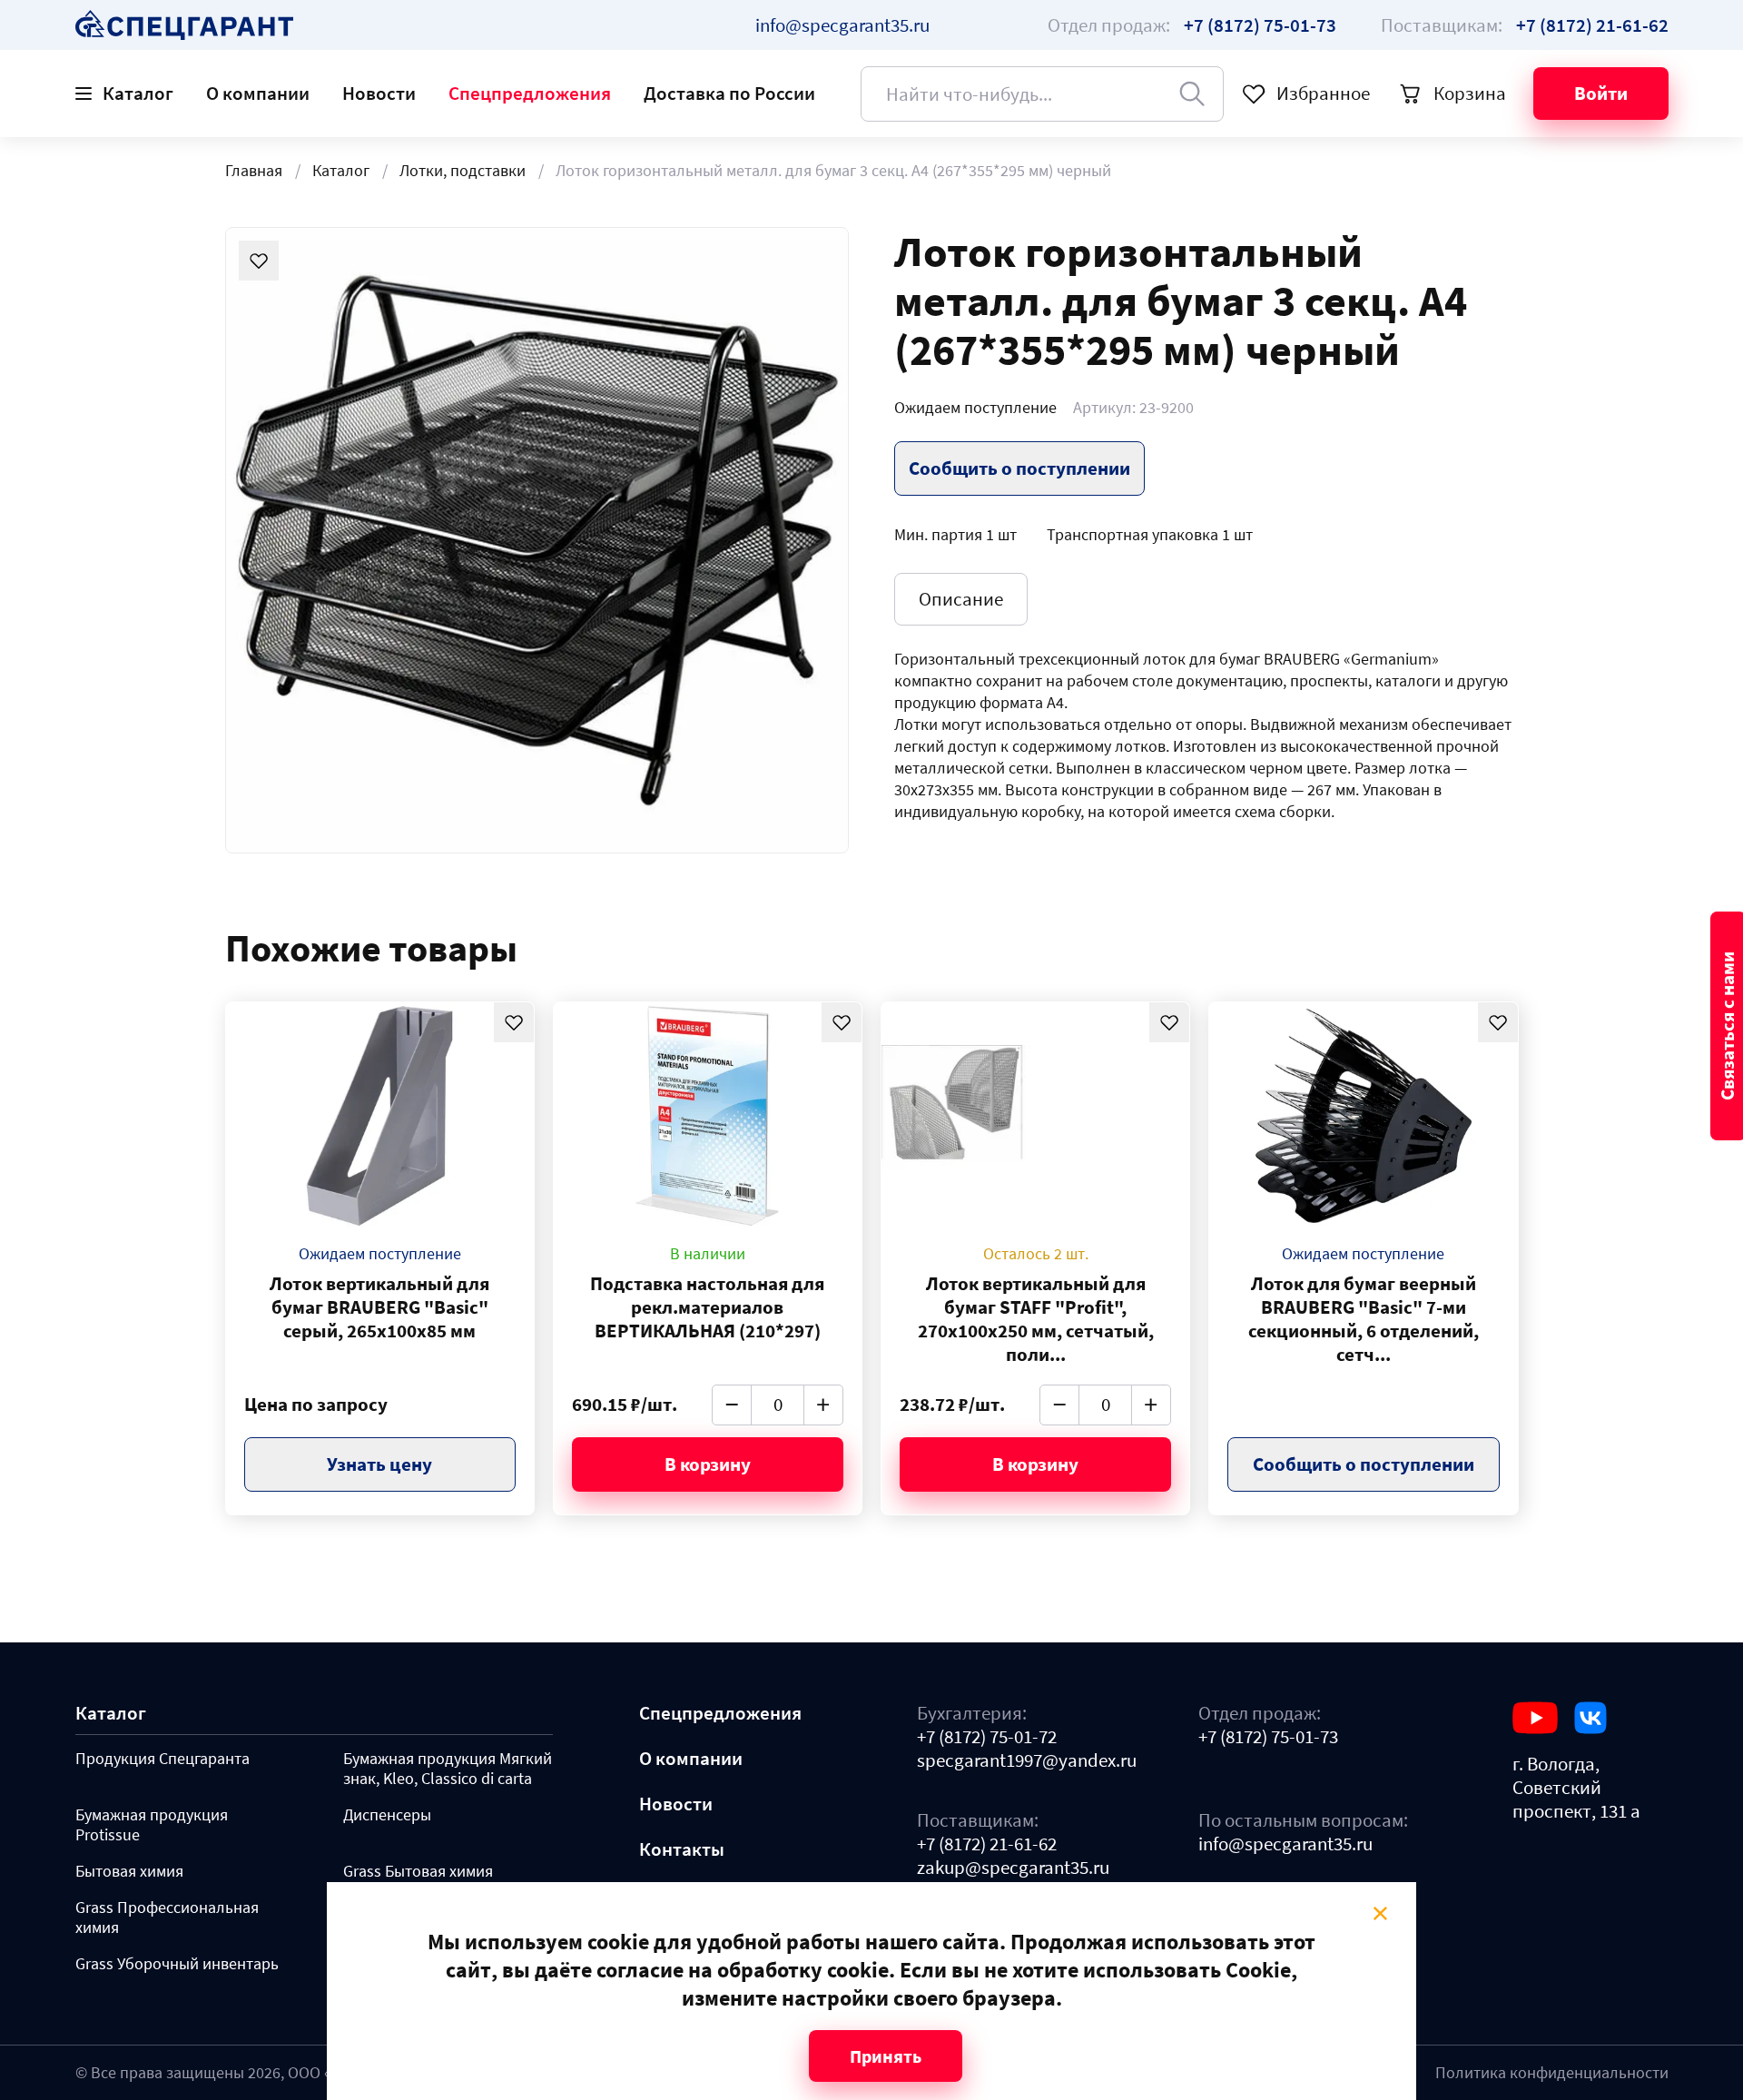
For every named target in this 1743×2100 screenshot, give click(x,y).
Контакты (682, 1849)
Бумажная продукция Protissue (152, 1825)
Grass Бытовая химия (418, 1871)
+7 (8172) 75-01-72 (987, 1737)
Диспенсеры (387, 1815)
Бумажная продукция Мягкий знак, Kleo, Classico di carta (448, 1769)
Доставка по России (729, 93)
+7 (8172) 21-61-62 (987, 1844)
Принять (886, 2056)
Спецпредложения (530, 93)
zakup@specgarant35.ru (1013, 1868)
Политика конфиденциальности (1552, 2072)
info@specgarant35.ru (842, 25)
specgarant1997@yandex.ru (1027, 1760)
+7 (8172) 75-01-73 (1268, 1737)
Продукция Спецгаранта (162, 1759)
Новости (379, 93)
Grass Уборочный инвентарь (177, 1964)
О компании (258, 93)
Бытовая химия (129, 1871)
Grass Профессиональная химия (167, 1918)
